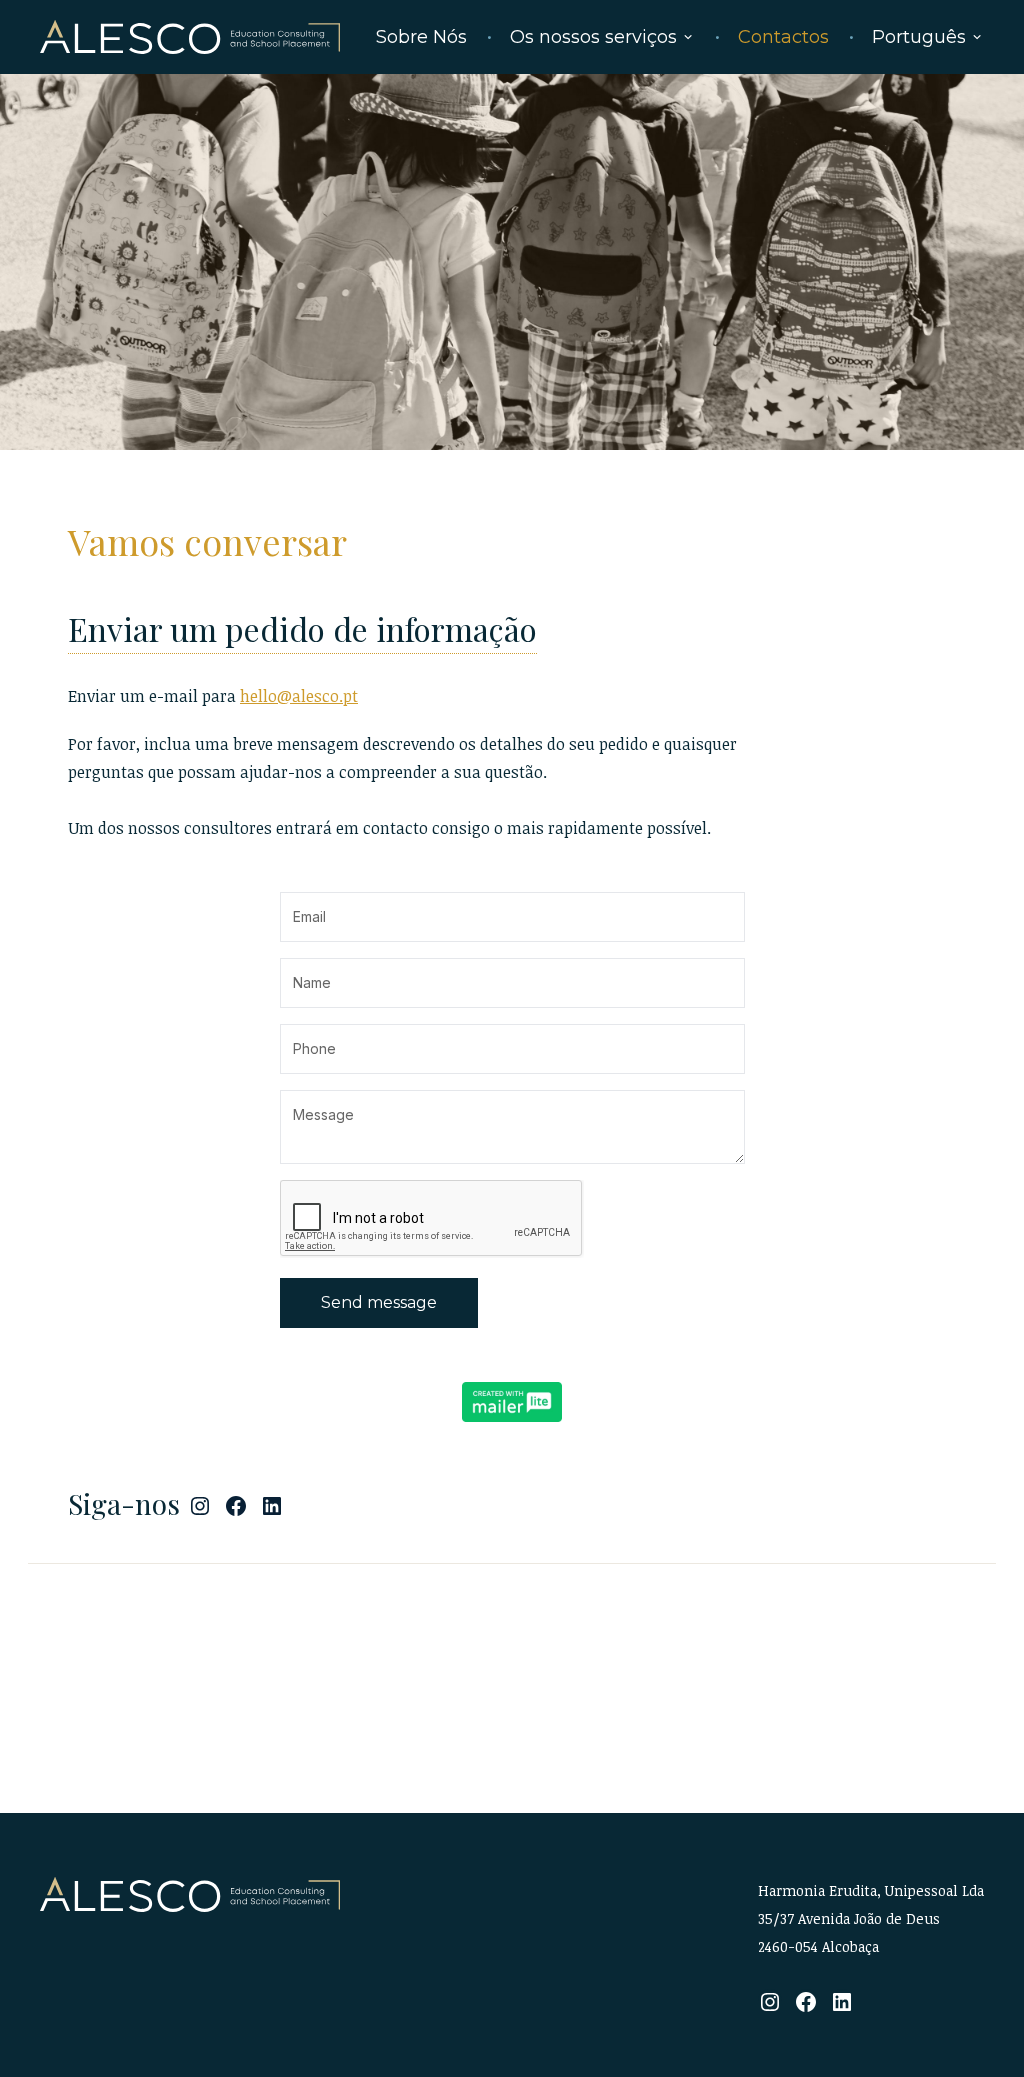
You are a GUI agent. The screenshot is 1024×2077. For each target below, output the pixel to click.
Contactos (783, 37)
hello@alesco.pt (299, 696)
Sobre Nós (421, 37)
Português (919, 37)
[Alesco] (191, 1894)
